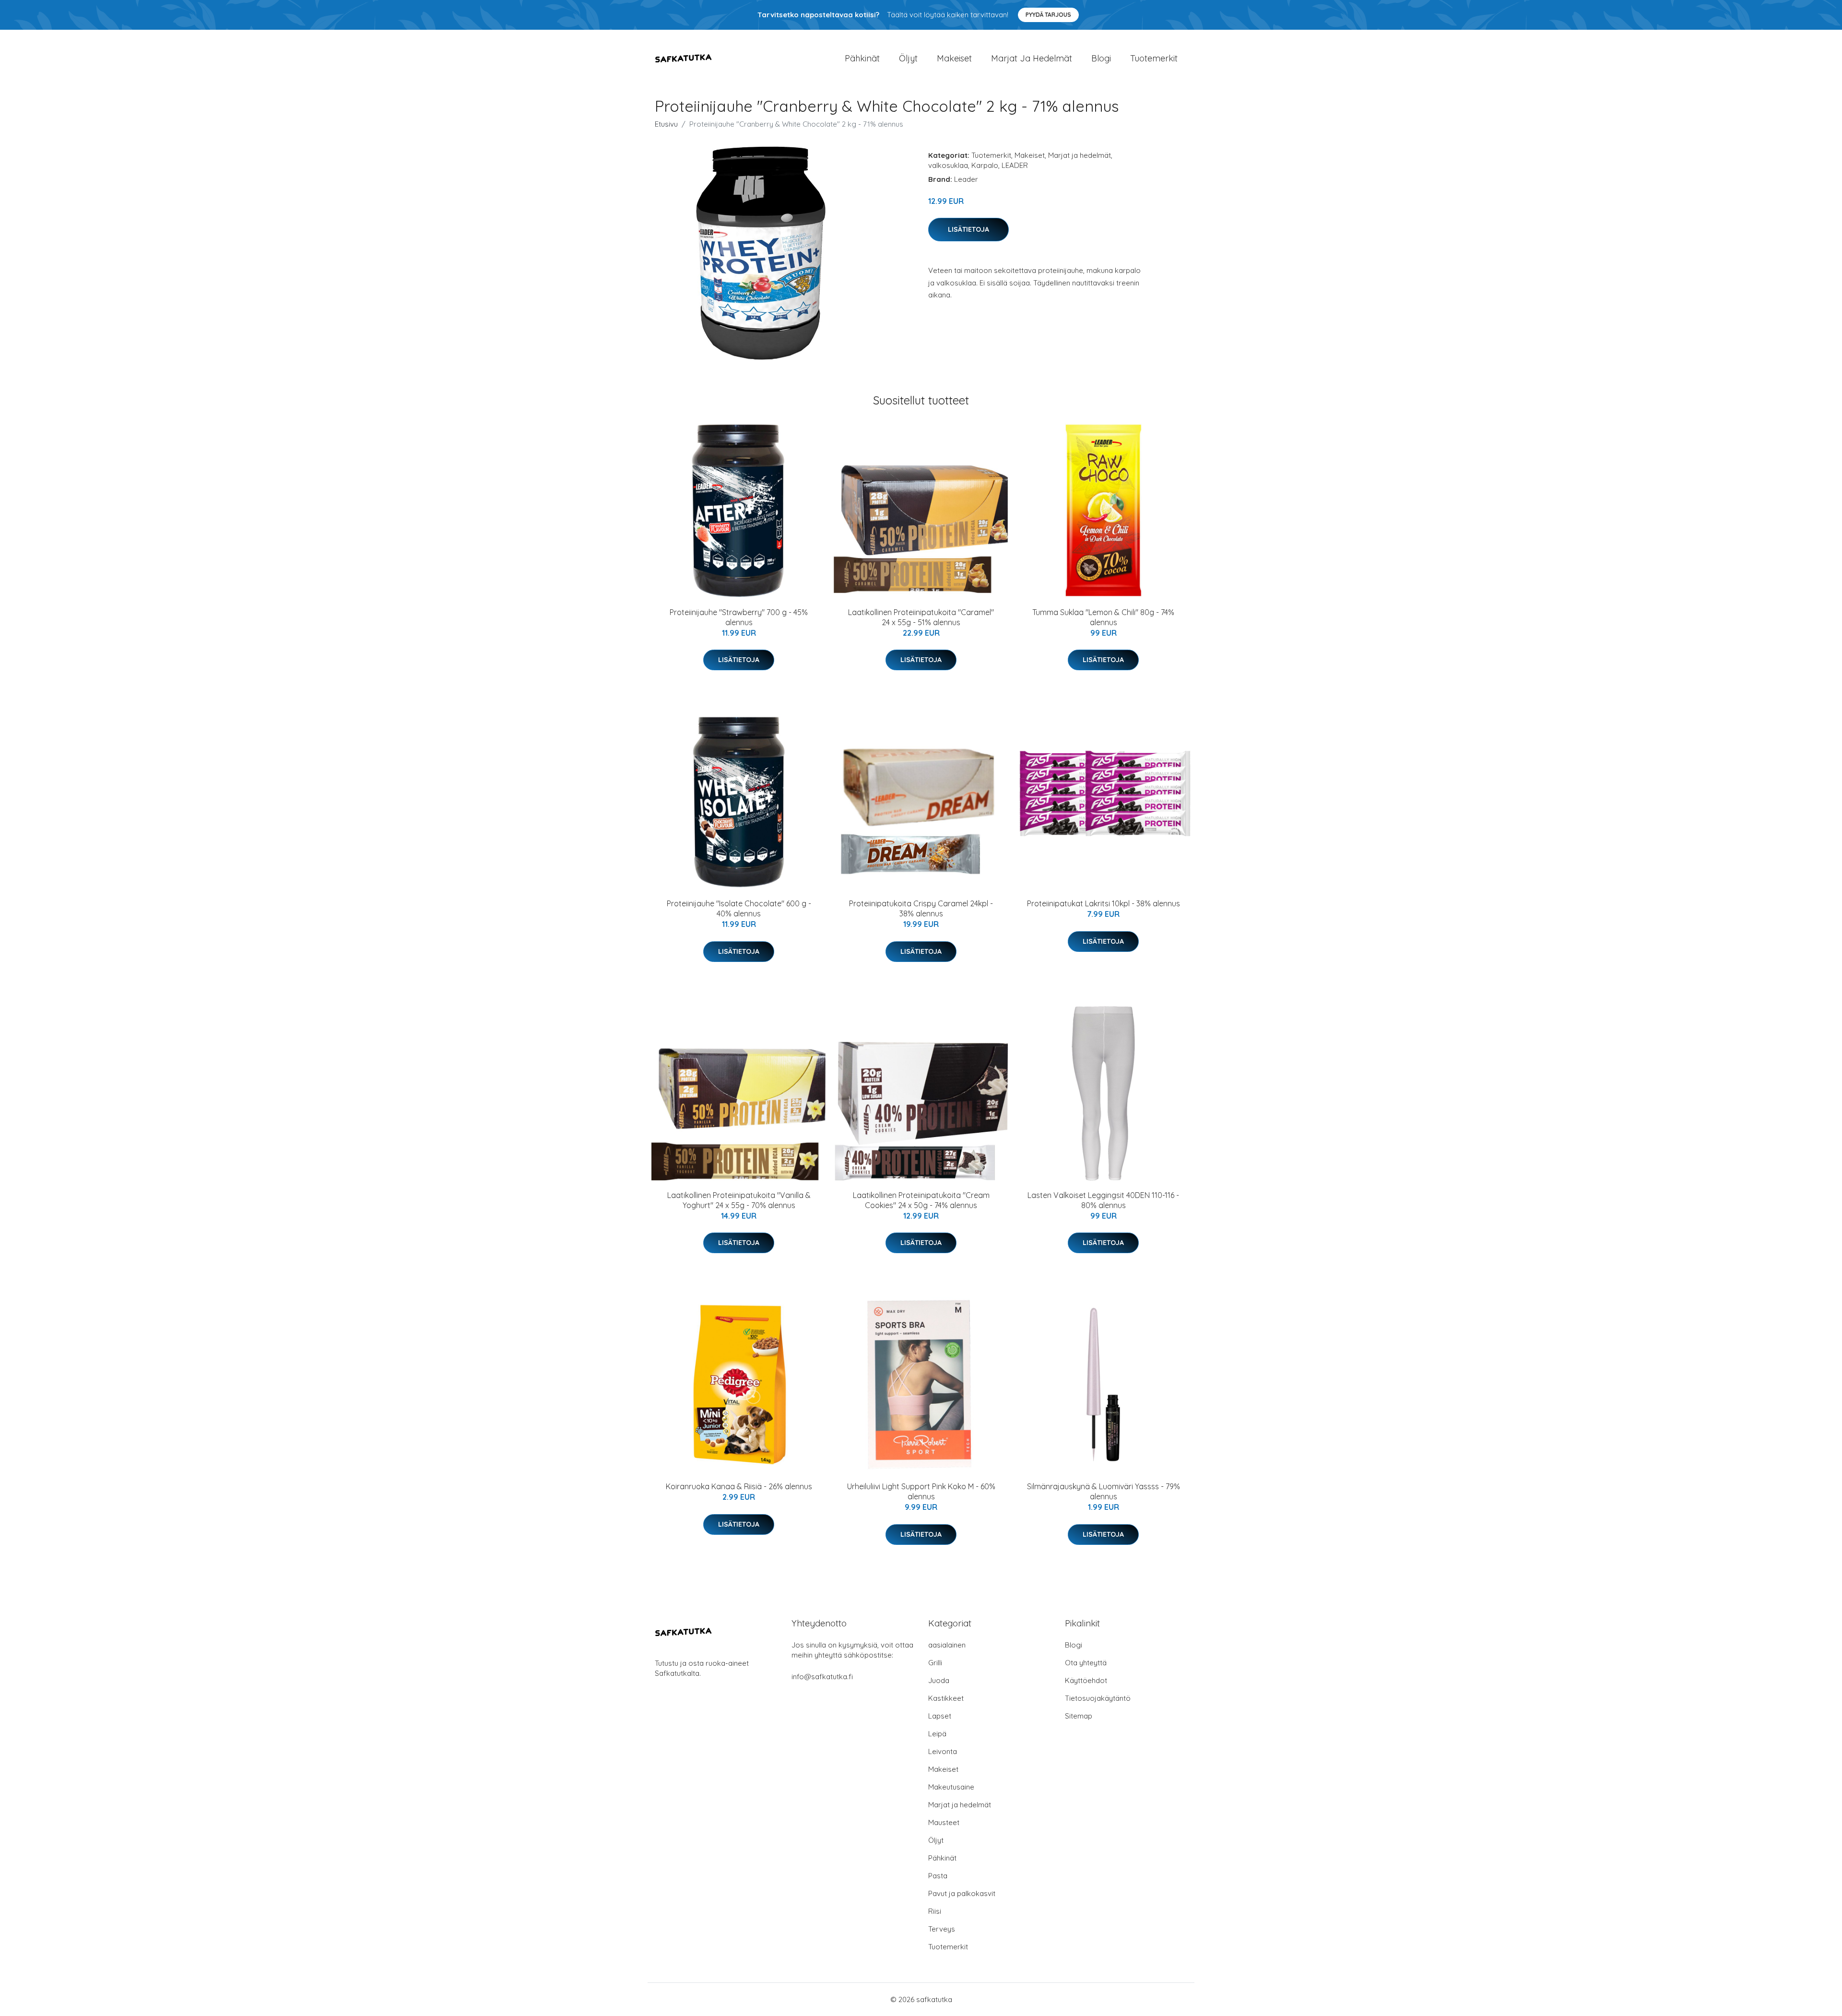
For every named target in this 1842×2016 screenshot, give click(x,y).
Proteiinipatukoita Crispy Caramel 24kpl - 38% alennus (921, 908)
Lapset (940, 1716)
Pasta (938, 1876)
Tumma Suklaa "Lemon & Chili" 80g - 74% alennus (1103, 617)
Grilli (935, 1663)
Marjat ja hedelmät (1032, 58)
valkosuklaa (948, 165)
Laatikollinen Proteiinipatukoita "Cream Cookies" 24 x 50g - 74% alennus (921, 1200)
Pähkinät (862, 58)
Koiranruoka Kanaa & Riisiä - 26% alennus (739, 1486)
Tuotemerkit (1154, 58)
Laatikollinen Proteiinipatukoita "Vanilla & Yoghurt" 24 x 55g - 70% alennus (739, 1200)
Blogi (1101, 58)
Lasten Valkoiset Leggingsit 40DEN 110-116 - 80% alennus (1103, 1200)
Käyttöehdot (1086, 1680)
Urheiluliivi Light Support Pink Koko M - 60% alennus (921, 1491)
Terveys (942, 1929)
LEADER (1015, 165)
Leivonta (943, 1751)
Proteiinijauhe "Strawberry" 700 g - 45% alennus (739, 617)
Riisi (935, 1911)
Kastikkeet (946, 1698)
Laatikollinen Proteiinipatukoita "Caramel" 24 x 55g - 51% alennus (921, 617)
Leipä (937, 1734)
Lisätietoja (968, 229)
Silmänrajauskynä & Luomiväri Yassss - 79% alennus (1104, 1491)
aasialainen (947, 1645)
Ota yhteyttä (1086, 1663)
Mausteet (944, 1822)
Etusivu (666, 124)
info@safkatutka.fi (822, 1677)
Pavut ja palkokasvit (962, 1893)
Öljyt (908, 58)
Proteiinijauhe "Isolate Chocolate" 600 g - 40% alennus (739, 908)
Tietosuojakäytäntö (1098, 1698)
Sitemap (1079, 1716)
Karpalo (985, 165)
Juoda (939, 1680)
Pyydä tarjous (1048, 15)
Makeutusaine (951, 1787)
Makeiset (954, 58)
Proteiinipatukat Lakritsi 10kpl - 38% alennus (1104, 903)
